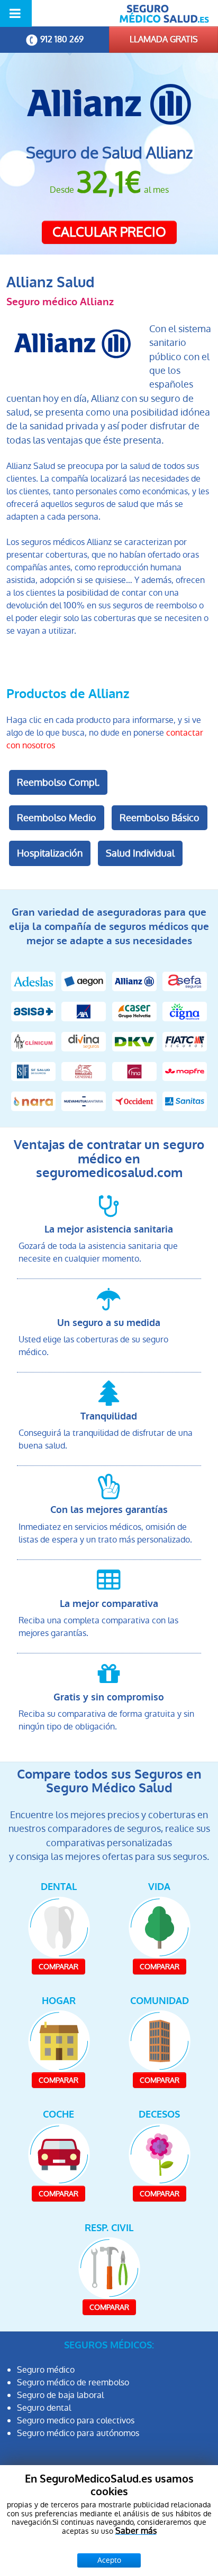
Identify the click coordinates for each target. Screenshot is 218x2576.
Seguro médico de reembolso (73, 2382)
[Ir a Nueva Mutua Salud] (84, 1101)
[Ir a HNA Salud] (134, 1071)
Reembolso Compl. (58, 782)
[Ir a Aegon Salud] (84, 981)
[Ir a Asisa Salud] (33, 1011)
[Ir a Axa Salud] (84, 1011)
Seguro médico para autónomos (78, 2433)
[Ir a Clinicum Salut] (33, 1041)
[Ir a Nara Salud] (33, 1101)
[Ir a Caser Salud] (134, 1011)
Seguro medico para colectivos (76, 2420)
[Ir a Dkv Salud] (134, 1041)
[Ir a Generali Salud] (84, 1071)
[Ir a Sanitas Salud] (185, 1101)
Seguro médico (46, 2370)
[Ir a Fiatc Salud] (185, 1041)
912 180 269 (62, 39)
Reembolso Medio (57, 818)
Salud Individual (140, 853)
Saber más (136, 2531)
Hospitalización (50, 853)
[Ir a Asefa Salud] (185, 981)
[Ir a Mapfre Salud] (185, 1071)
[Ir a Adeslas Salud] (33, 981)
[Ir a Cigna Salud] (185, 1011)
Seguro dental (44, 2408)
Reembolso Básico (160, 818)
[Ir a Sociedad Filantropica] (33, 1071)
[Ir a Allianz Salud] (134, 981)
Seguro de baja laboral (60, 2395)
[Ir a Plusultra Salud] (134, 1101)
